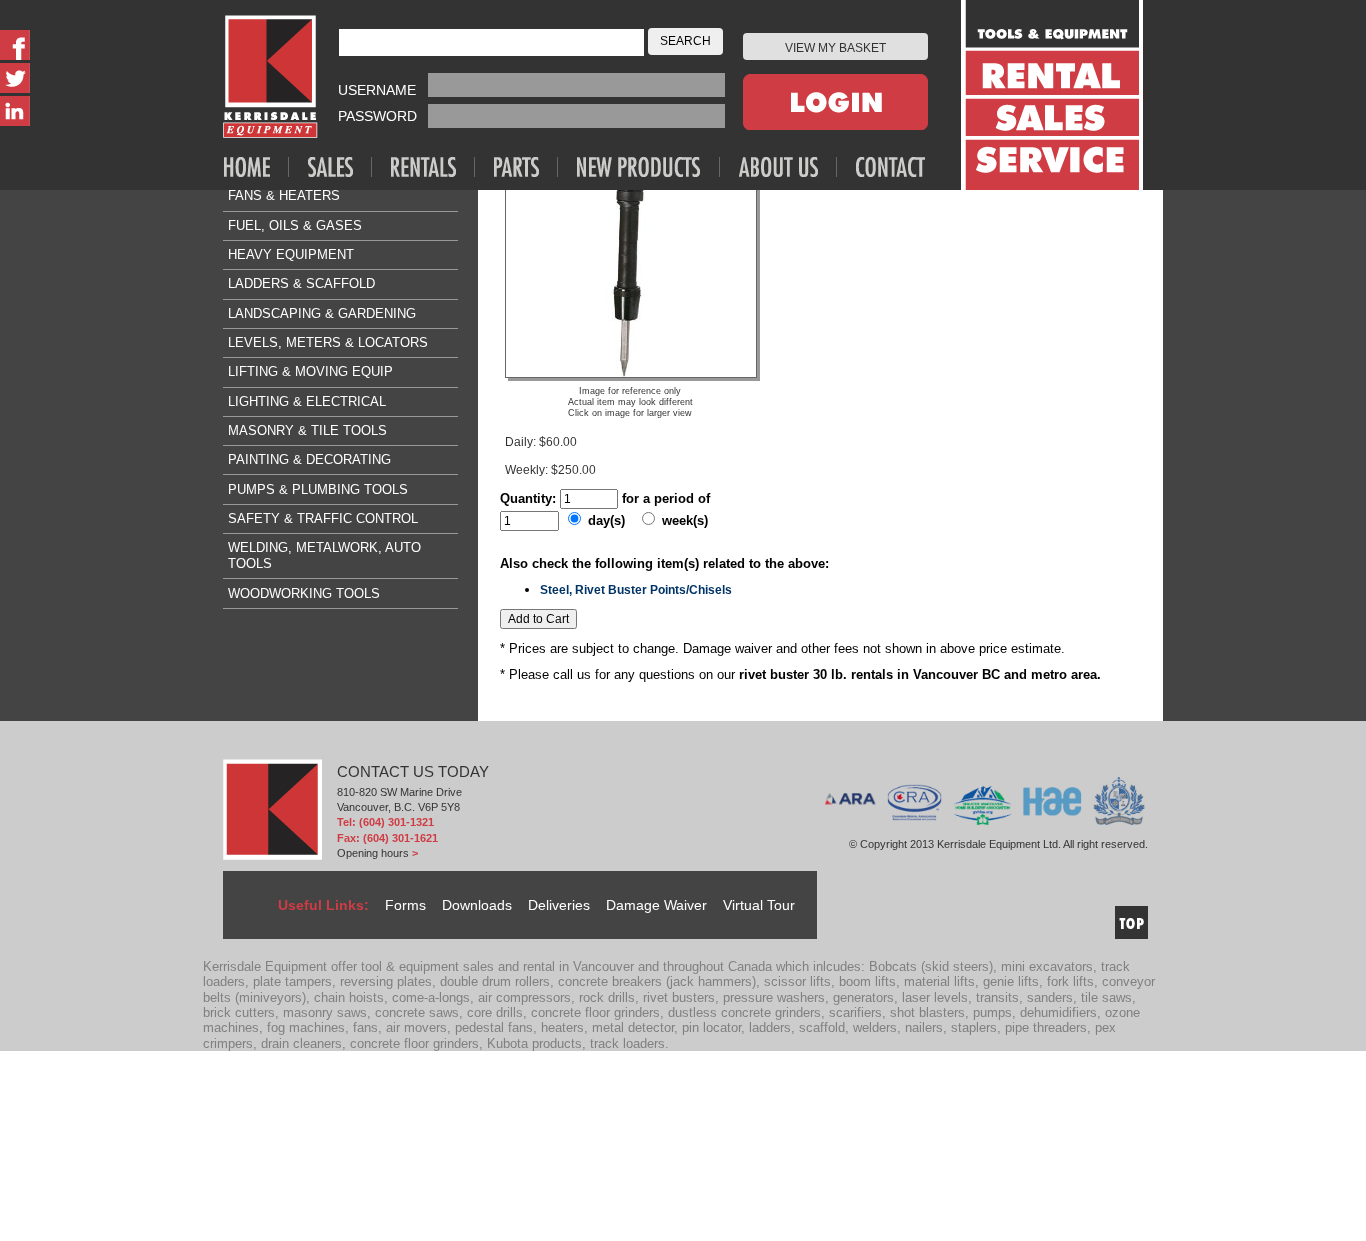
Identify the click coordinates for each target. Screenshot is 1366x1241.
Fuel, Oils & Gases (295, 225)
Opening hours (373, 853)
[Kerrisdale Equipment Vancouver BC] (270, 76)
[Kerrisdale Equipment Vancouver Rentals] (433, 167)
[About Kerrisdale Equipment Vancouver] (788, 167)
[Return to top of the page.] (1131, 922)
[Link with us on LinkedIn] (15, 111)
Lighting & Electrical (307, 401)
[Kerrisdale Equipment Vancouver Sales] (340, 167)
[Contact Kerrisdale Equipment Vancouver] (890, 167)
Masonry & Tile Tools (307, 430)
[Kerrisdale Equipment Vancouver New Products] (648, 167)
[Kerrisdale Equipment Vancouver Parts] (526, 167)
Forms (405, 905)
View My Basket (835, 48)
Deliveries (559, 905)
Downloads (477, 905)
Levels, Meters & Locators (328, 342)
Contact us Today (413, 772)
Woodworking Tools (304, 593)
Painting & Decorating (309, 459)
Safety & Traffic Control (323, 518)
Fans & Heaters (284, 195)
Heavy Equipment (291, 254)
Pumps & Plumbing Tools (318, 489)
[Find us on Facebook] (15, 45)
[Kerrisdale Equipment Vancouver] (256, 167)
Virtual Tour (759, 905)
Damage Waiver (656, 905)
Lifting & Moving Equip (310, 371)
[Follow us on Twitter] (15, 78)
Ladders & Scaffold (301, 283)
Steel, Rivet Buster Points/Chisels (636, 590)
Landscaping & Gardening (322, 313)
